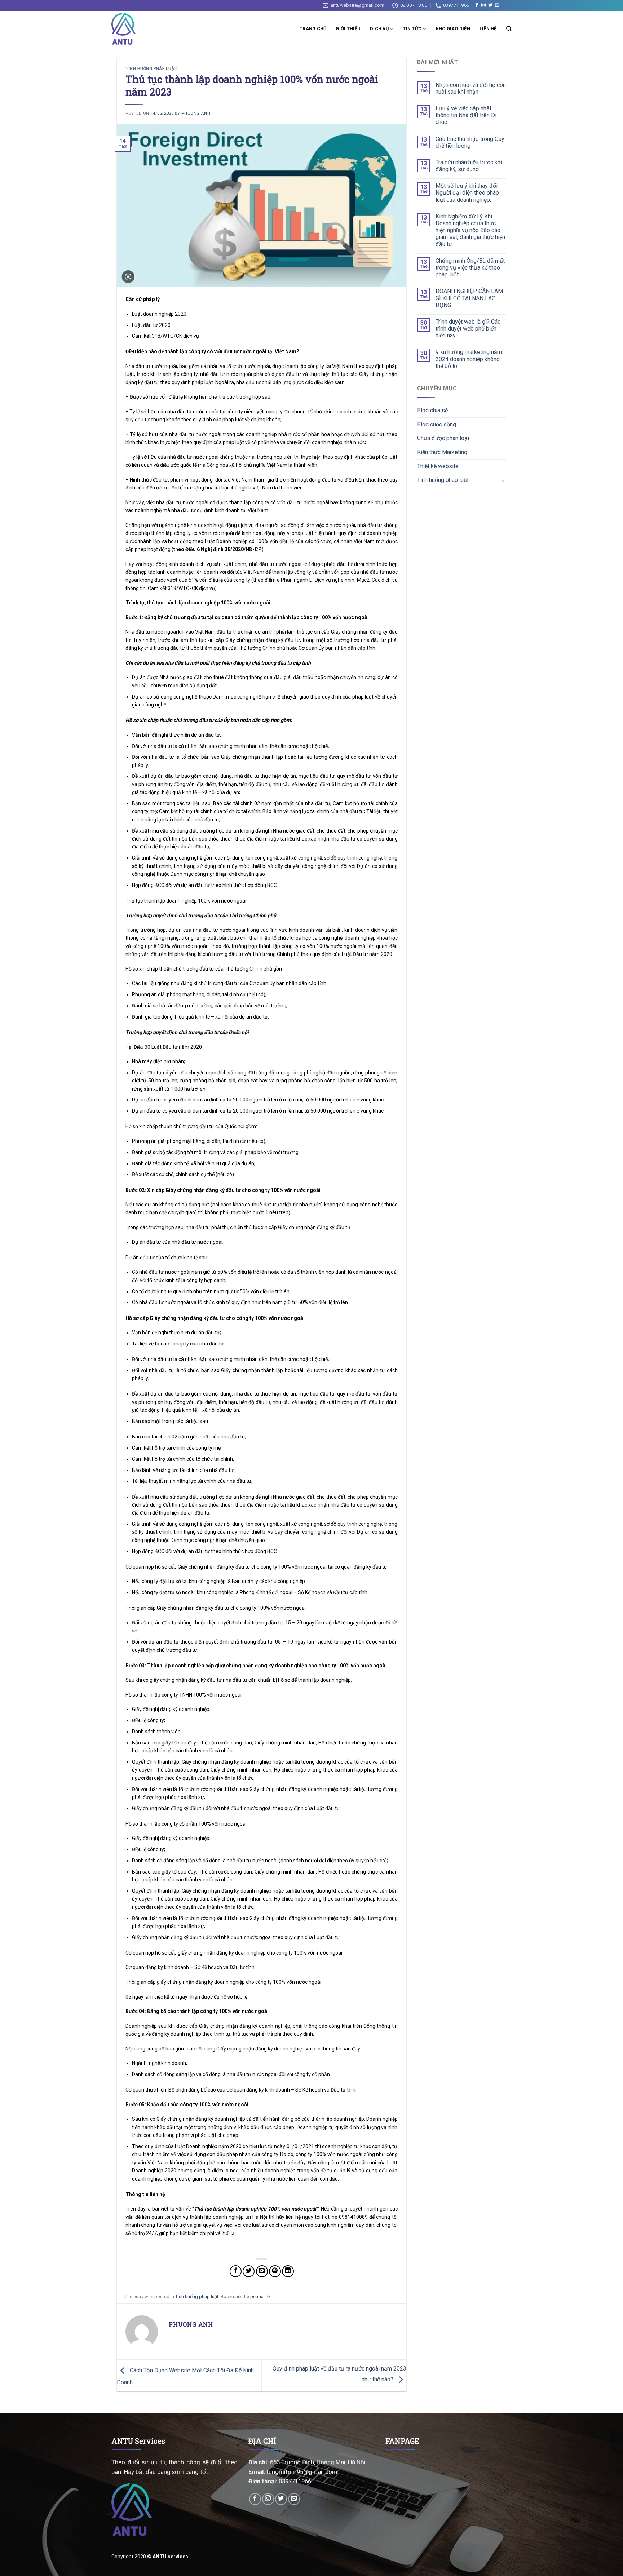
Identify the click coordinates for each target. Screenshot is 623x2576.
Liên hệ (488, 29)
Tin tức (412, 29)
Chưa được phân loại (443, 438)
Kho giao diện (453, 29)
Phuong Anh (196, 113)
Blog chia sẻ (432, 410)
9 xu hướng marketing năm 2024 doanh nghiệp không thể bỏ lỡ (469, 359)
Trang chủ (313, 29)
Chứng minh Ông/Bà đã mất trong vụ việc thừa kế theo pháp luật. (470, 268)
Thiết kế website (438, 466)
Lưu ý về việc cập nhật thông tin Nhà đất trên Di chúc (466, 115)
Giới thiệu (348, 29)
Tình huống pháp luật (151, 68)
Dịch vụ (379, 29)
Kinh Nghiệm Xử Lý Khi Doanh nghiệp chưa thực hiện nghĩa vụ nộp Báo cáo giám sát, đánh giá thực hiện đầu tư (470, 230)
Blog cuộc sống (437, 424)
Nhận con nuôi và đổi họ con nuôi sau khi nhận (471, 88)
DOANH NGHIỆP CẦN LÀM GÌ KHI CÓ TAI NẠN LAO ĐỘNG (469, 298)
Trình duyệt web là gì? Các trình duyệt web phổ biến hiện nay (468, 329)
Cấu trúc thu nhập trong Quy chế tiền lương (470, 142)
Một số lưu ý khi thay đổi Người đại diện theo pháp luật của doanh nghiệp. (467, 193)
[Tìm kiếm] (509, 29)
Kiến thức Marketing (442, 452)
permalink (260, 2296)
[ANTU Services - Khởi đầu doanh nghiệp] (125, 29)
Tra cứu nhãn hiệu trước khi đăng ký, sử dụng (469, 166)
